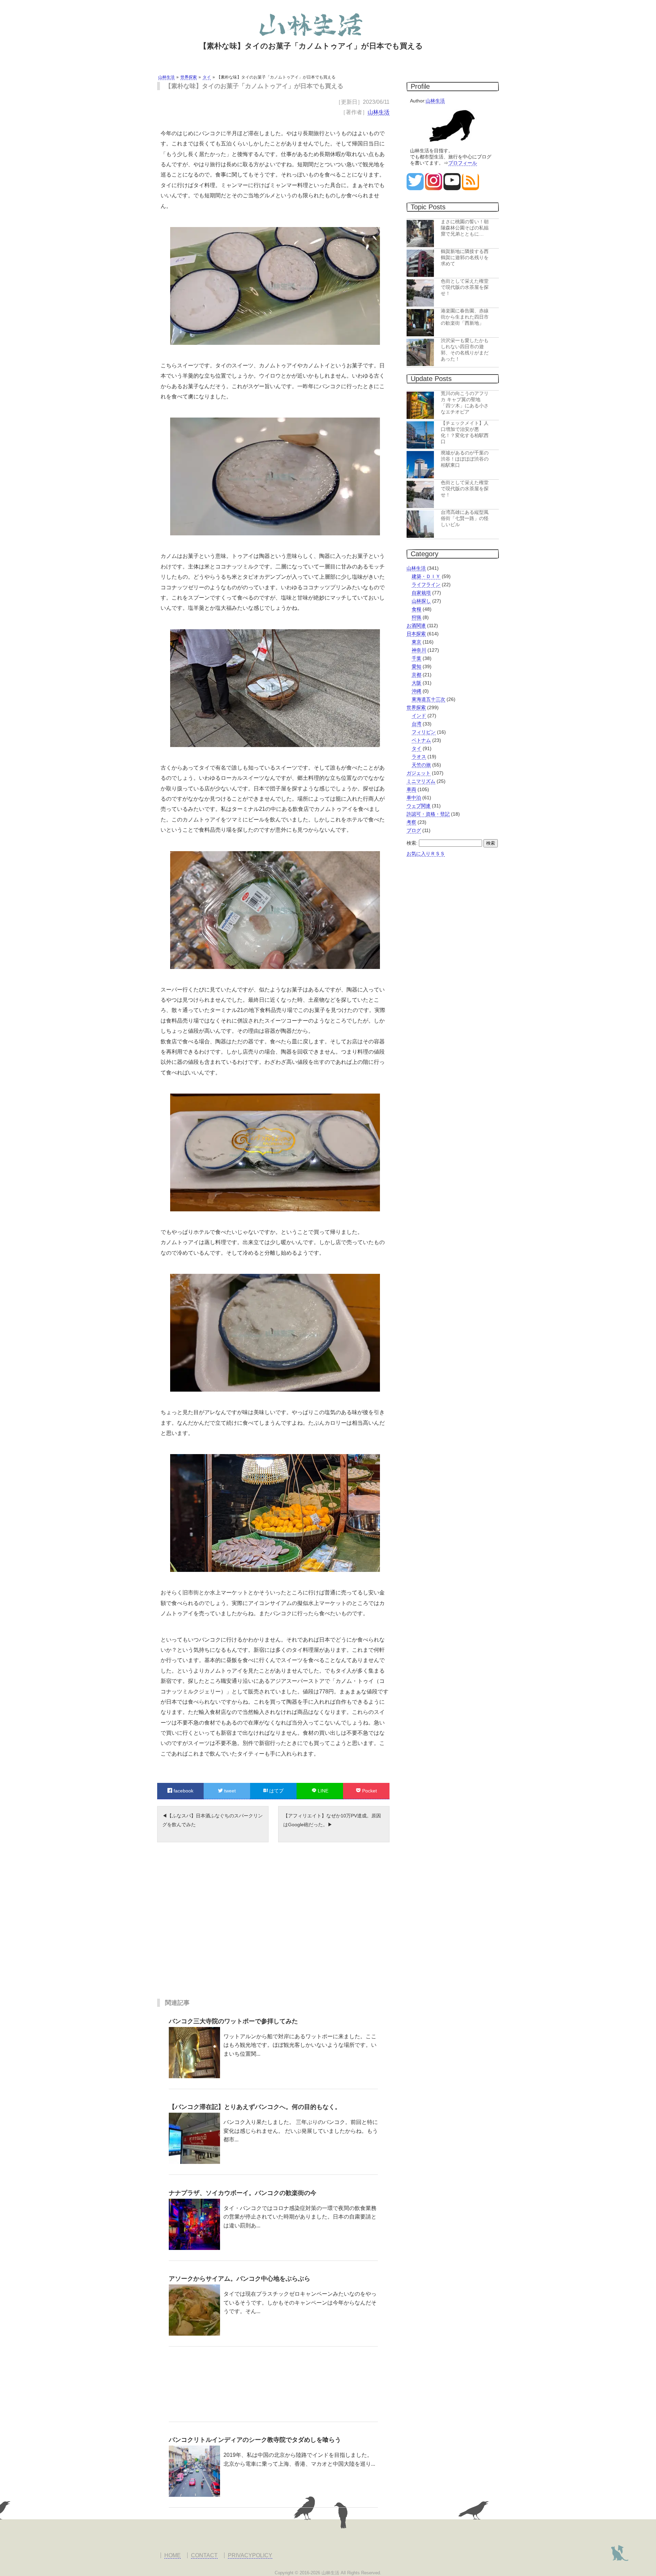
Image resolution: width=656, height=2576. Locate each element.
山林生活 (379, 112)
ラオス (419, 757)
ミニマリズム (421, 781)
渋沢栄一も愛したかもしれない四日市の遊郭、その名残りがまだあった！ (465, 350)
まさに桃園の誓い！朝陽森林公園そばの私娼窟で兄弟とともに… (465, 228)
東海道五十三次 (428, 699)
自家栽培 (421, 593)
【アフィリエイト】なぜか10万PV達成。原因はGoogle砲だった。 (332, 1820)
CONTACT (204, 2555)
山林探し (421, 601)
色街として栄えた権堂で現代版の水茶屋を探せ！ (465, 287)
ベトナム (421, 740)
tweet (229, 1791)
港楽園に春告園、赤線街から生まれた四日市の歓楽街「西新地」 (465, 317)
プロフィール (463, 163)
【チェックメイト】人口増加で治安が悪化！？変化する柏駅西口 (465, 432)
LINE (322, 1791)
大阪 (416, 683)
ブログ (414, 830)
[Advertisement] (273, 1926)
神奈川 (419, 650)
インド (419, 716)
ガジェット (419, 773)
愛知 (416, 666)
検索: (412, 843)
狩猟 (416, 617)
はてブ (276, 1791)
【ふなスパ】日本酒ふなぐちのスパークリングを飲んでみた (213, 1820)
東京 (416, 642)
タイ (416, 748)
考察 (411, 822)
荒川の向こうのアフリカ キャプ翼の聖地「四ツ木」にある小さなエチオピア (465, 403)
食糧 (416, 609)
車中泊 (414, 798)
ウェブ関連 (419, 806)
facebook (183, 1791)
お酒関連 (416, 625)
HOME (173, 2555)
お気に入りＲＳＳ (426, 854)
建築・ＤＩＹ (426, 576)
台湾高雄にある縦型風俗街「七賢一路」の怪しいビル (465, 518)
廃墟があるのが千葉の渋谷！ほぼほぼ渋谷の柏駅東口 (465, 459)
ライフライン (426, 585)
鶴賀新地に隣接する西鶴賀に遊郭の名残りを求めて (465, 257)
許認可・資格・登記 (428, 814)
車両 (411, 789)
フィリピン (424, 732)
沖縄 (416, 691)
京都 (416, 675)
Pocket (369, 1791)
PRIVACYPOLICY (250, 2555)
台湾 (416, 724)
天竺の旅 (421, 765)
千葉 (416, 658)
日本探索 (416, 634)
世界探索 (416, 707)
